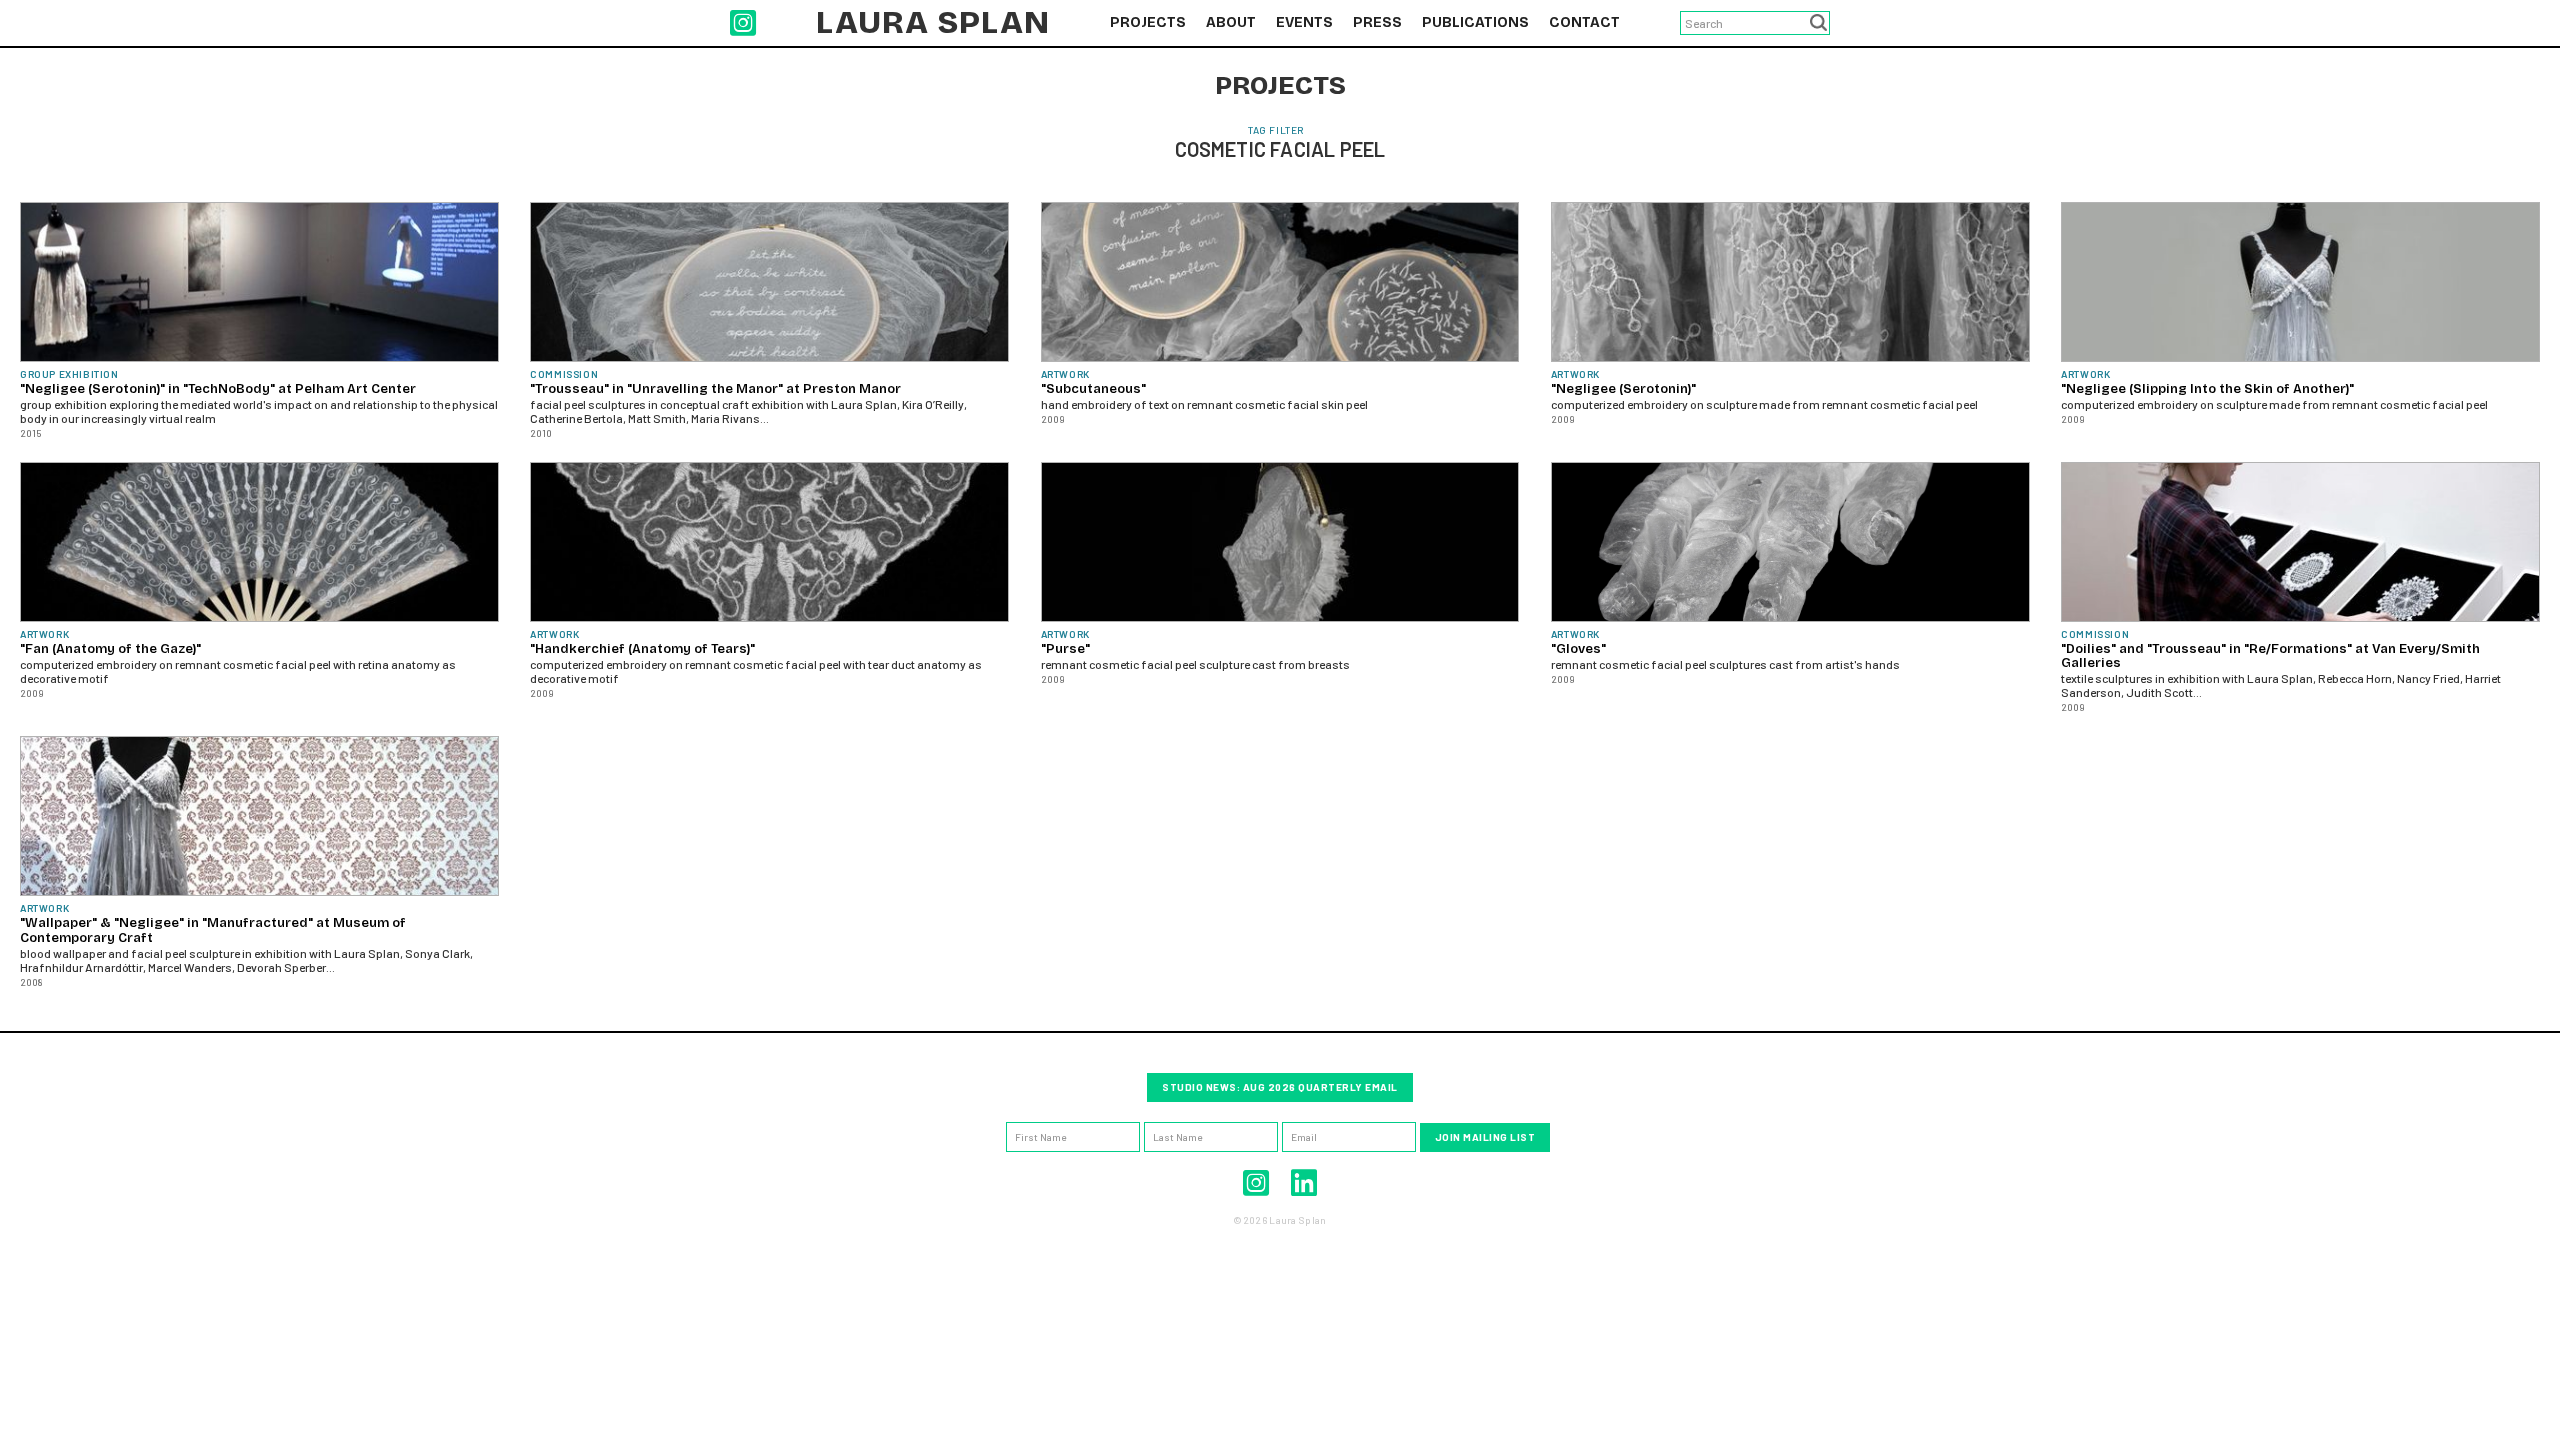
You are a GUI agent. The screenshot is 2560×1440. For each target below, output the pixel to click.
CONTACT (1584, 22)
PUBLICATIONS (1475, 22)
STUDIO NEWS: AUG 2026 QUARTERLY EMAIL (1280, 1087)
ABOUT (1231, 22)
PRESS (1377, 22)
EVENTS (1304, 22)
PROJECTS (1148, 22)
